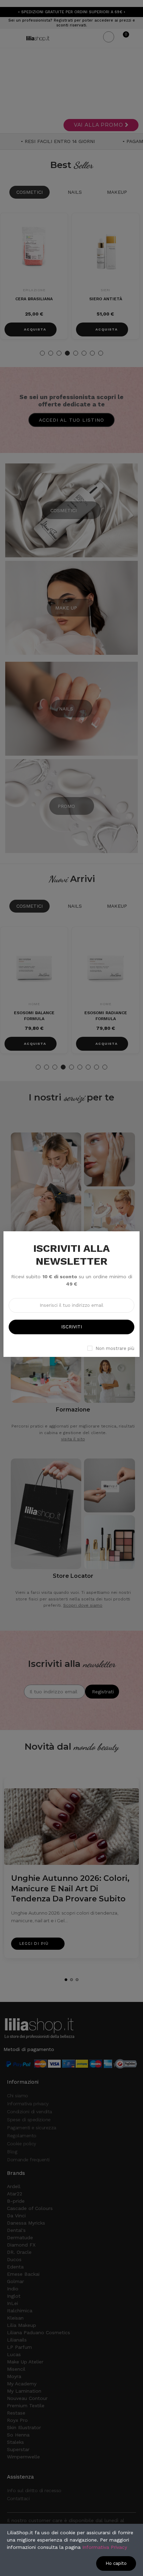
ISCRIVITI (71, 1327)
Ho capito (116, 2563)
